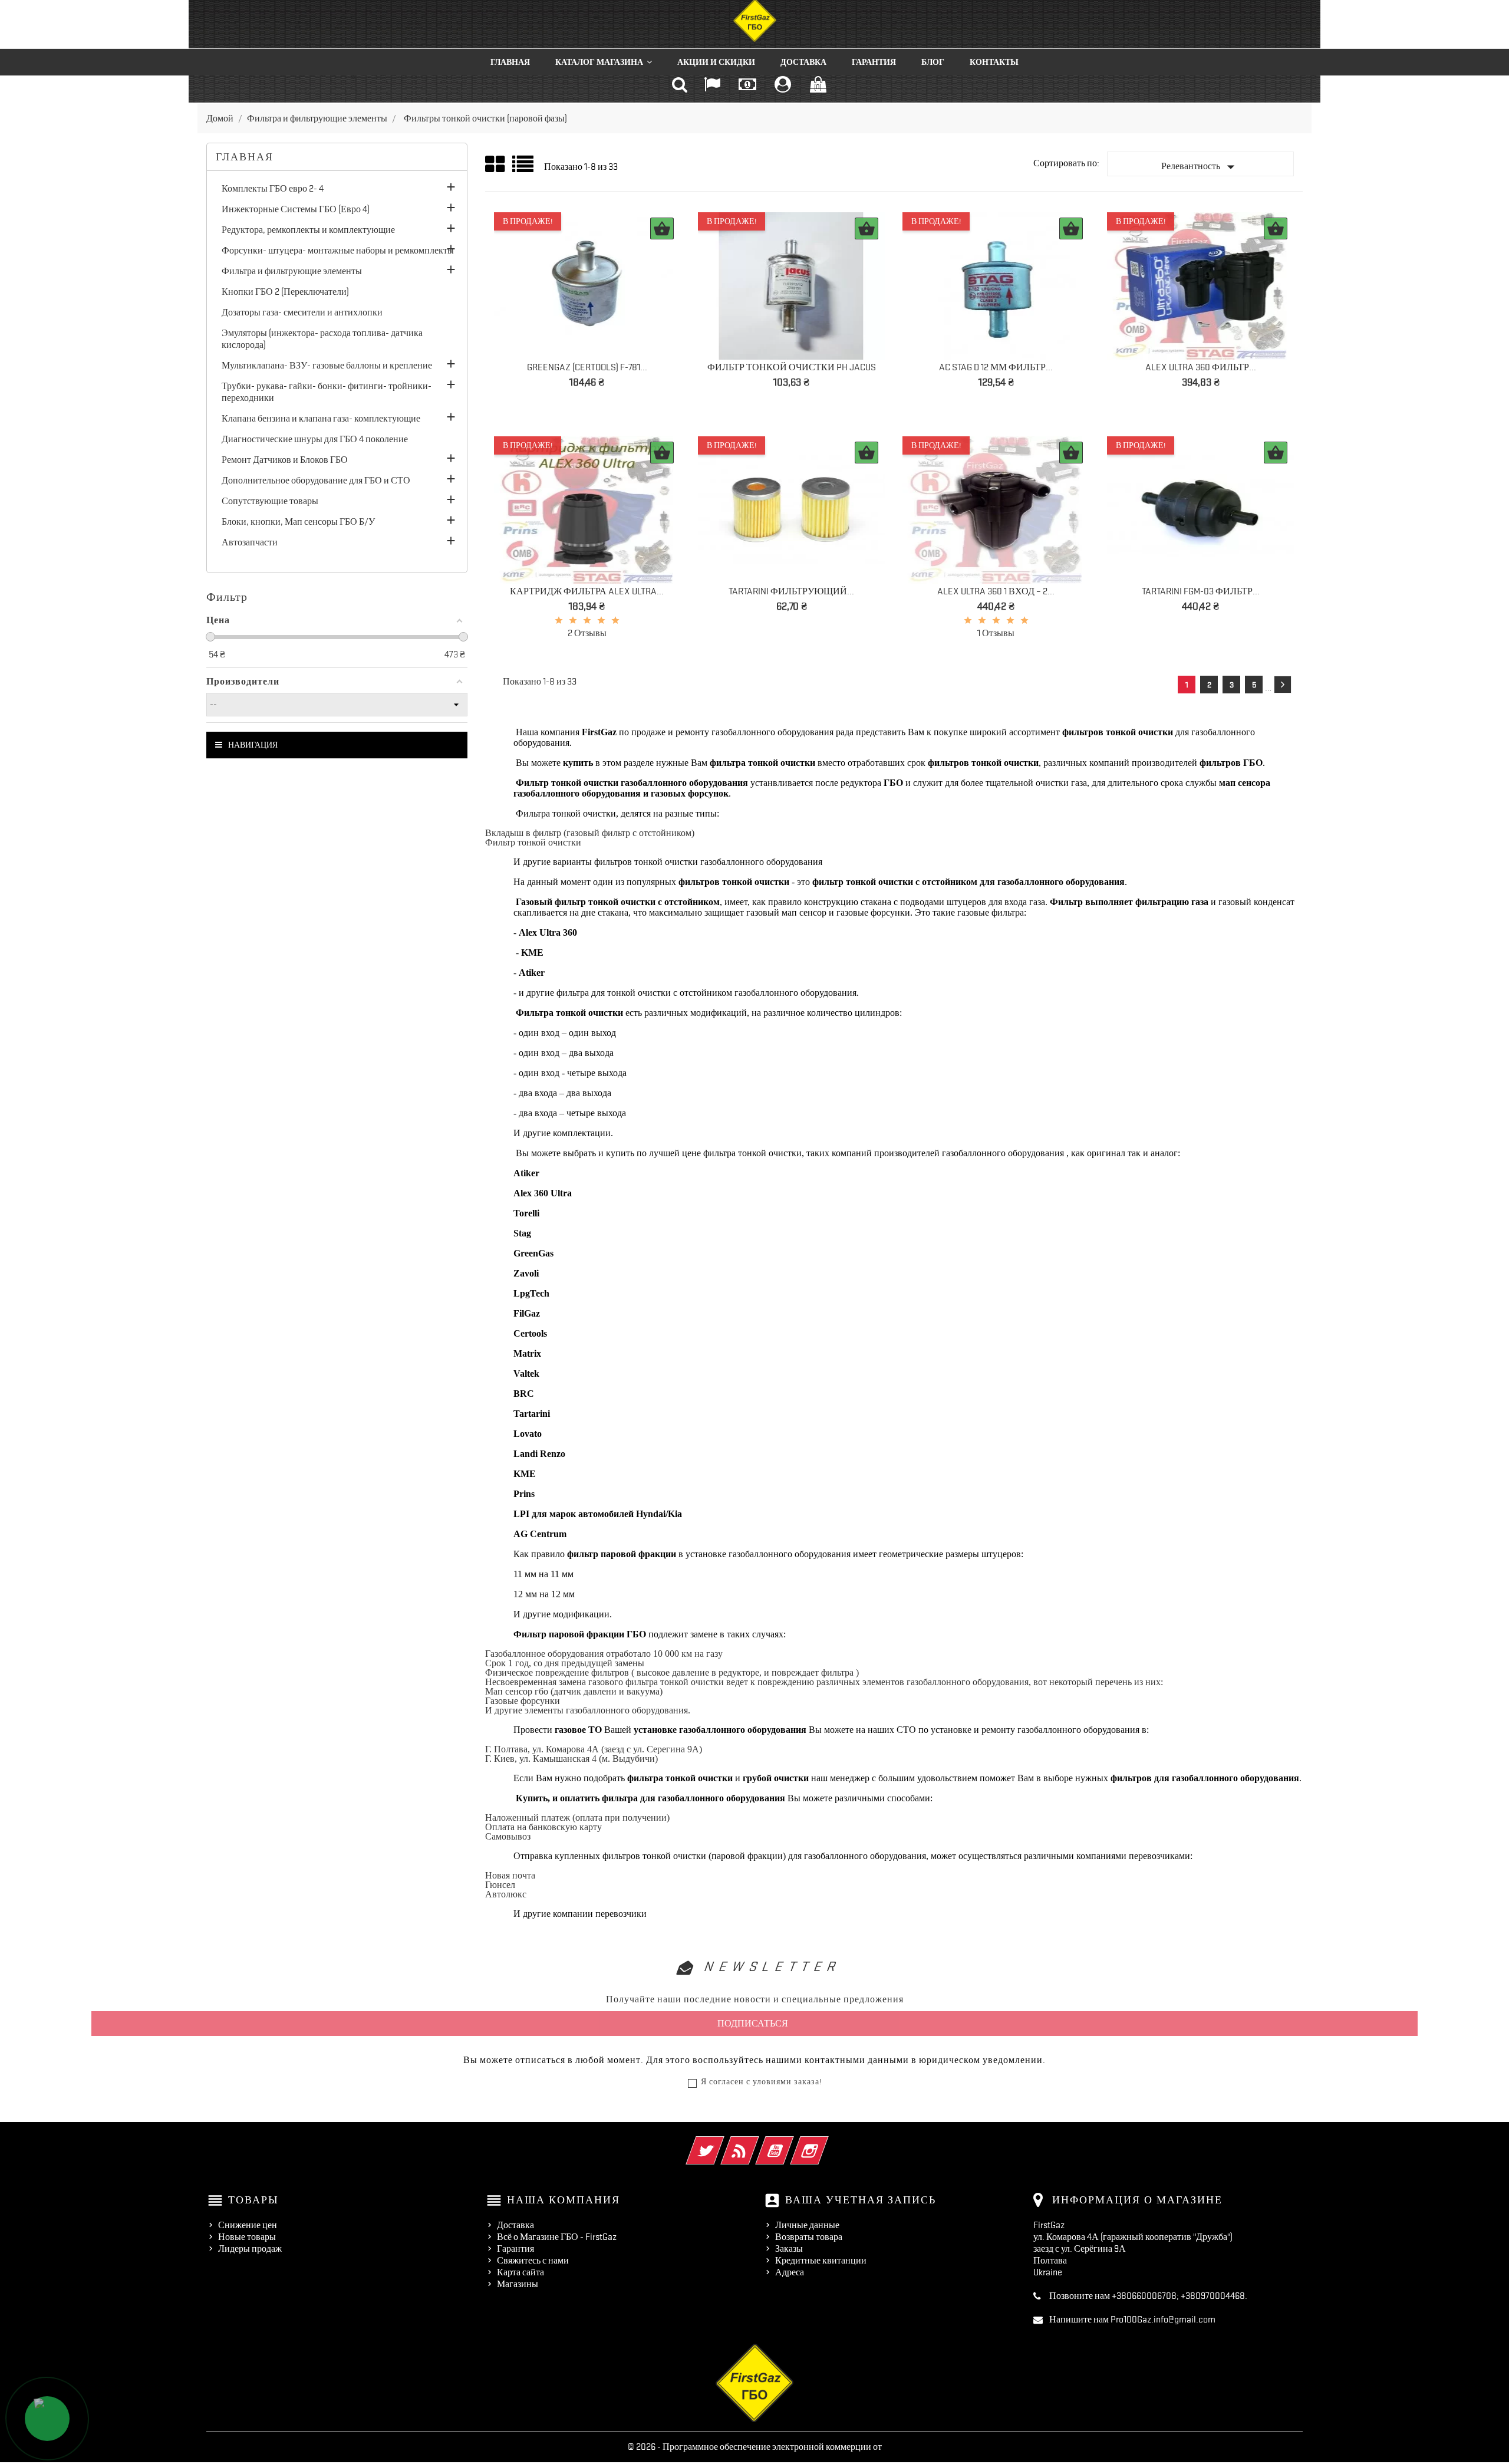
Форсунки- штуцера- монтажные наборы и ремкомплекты (338, 251)
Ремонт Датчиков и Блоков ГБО (285, 460)
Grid (496, 165)
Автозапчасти (250, 542)
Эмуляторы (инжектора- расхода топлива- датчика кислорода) (322, 339)
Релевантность (1200, 167)
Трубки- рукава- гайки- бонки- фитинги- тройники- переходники (327, 392)
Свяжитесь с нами (533, 2261)
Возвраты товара (809, 2237)
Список (524, 168)
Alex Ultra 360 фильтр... (1201, 367)
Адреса (790, 2272)
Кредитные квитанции (821, 2261)
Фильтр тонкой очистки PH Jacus (792, 367)
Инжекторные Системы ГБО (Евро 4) (296, 209)
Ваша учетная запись (861, 2200)
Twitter (721, 2143)
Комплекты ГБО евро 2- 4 (273, 189)
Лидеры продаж (250, 2249)
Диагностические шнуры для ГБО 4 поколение (315, 439)
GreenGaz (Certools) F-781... (587, 367)
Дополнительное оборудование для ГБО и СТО (316, 481)
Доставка (515, 2225)
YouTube (791, 2143)
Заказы (789, 2249)
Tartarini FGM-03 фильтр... (1201, 591)
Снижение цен (248, 2225)
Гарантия (515, 2249)
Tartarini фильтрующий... (791, 591)
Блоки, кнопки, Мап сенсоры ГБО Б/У (298, 522)
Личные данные (807, 2225)
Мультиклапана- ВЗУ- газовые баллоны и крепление (327, 366)
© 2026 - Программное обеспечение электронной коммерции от (755, 2447)
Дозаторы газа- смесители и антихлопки (302, 312)
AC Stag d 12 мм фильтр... (996, 367)
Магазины (518, 2284)
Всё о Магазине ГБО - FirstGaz (557, 2237)
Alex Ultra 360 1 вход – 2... (996, 591)
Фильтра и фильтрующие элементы (292, 271)
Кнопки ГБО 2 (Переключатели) (285, 292)
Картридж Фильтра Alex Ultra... (587, 591)
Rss (756, 2143)
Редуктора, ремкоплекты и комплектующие (308, 230)
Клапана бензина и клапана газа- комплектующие (321, 419)
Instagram (826, 2143)
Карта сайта (520, 2272)
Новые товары (247, 2237)
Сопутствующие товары (270, 501)
